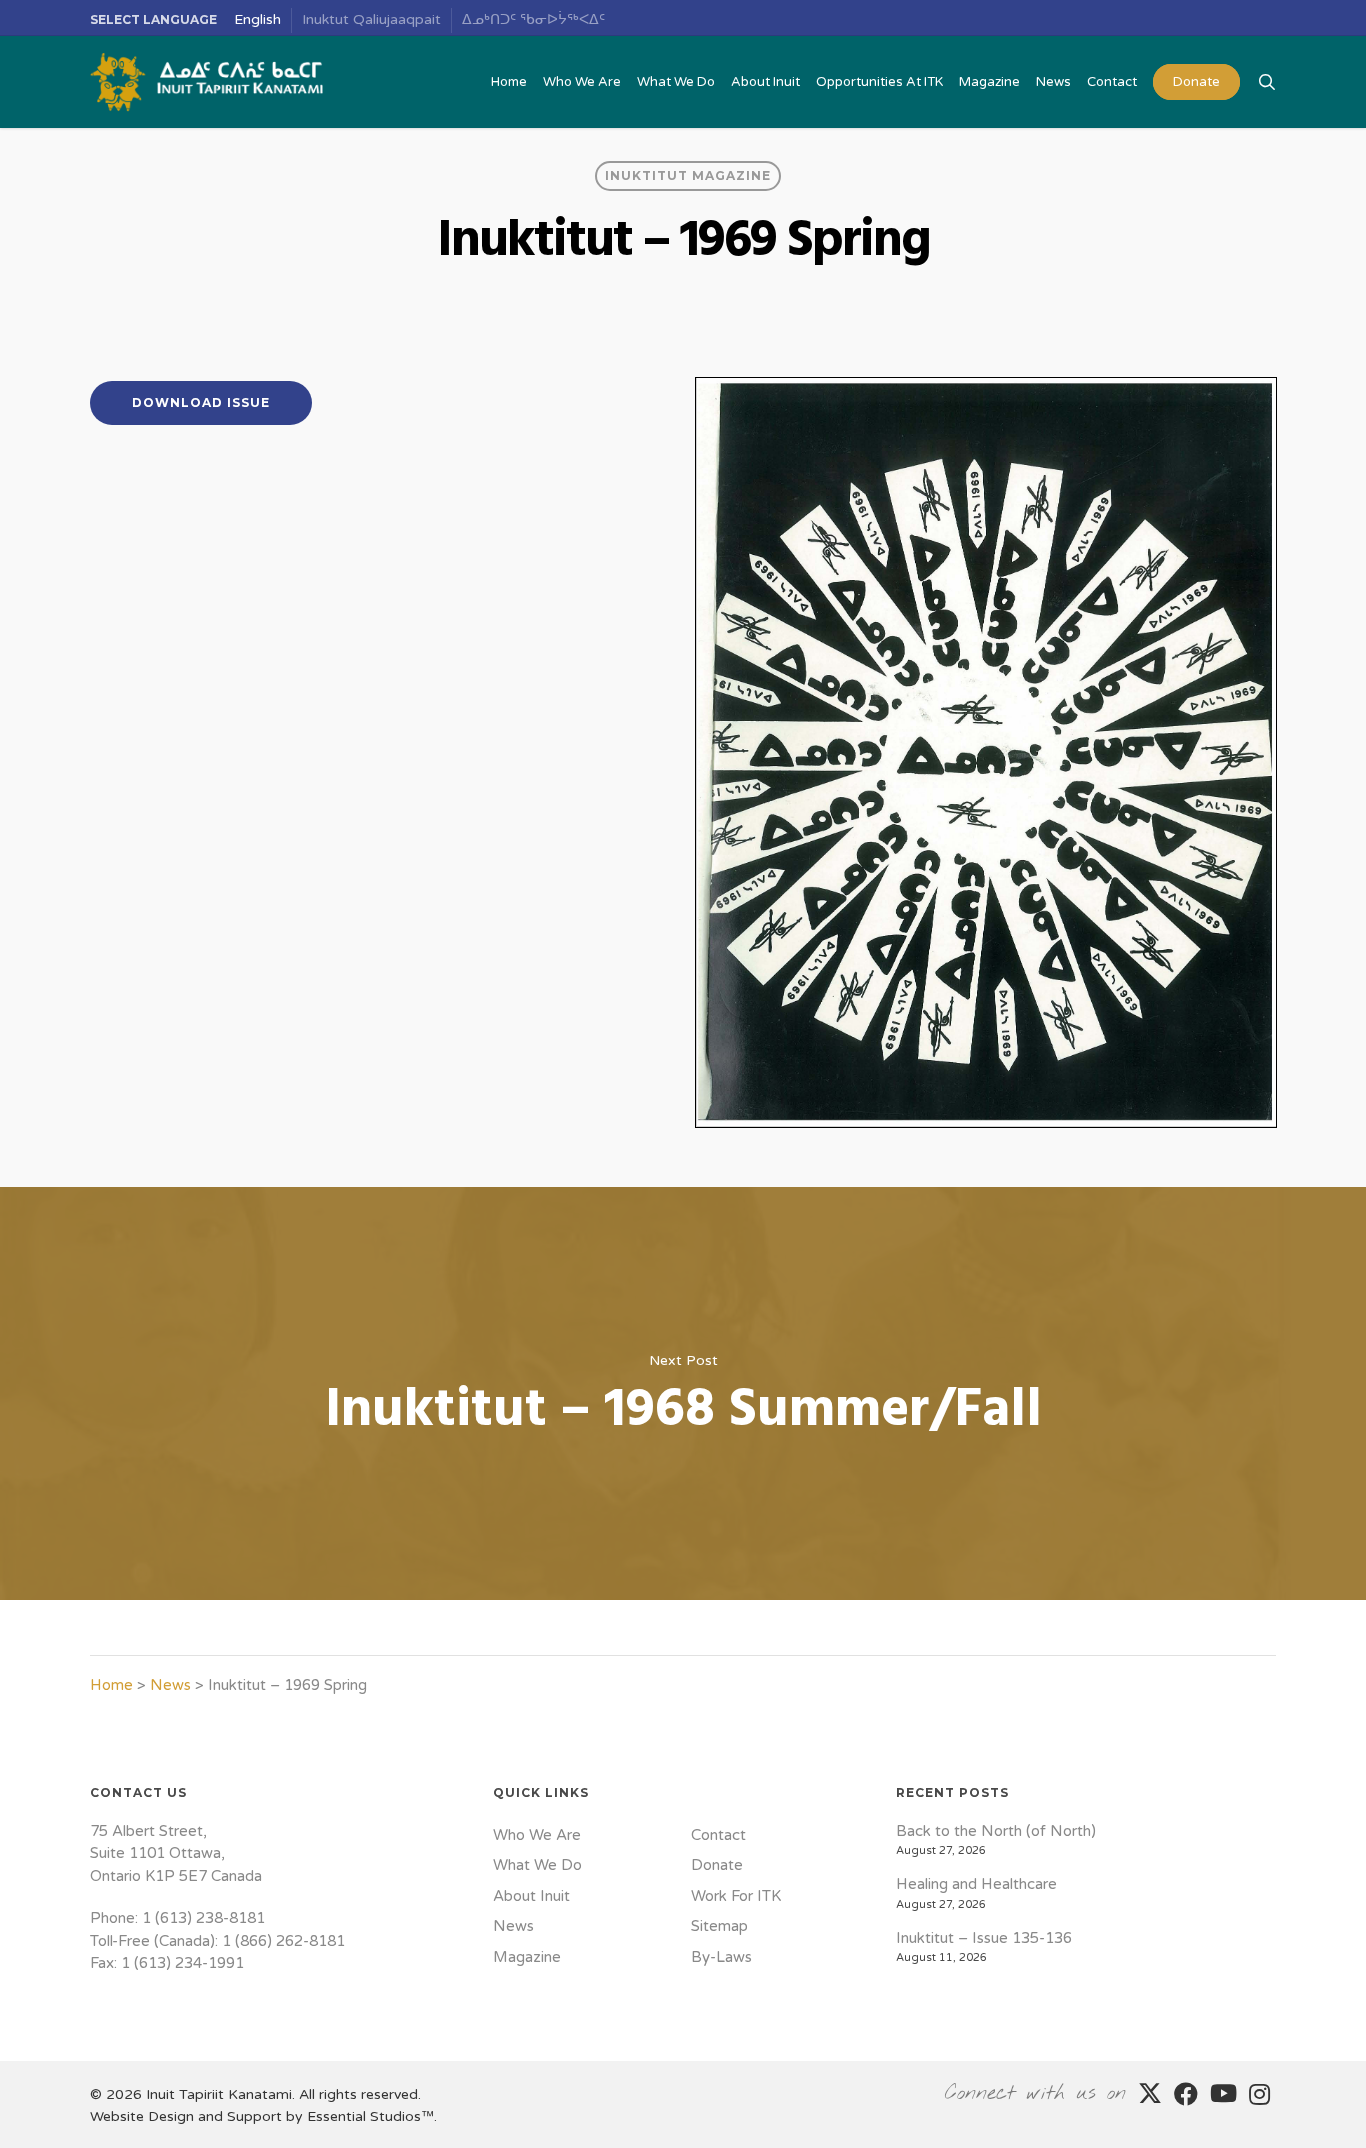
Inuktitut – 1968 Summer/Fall (683, 1393)
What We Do (537, 1865)
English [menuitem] (257, 19)
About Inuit (531, 1896)
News (170, 1685)
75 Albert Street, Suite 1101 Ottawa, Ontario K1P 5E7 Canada (176, 1853)
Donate (717, 1865)
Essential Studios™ (370, 2116)
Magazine (527, 1957)
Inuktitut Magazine (688, 175)
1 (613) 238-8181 (203, 1918)
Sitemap (719, 1926)
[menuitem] (258, 20)
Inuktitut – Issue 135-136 (984, 1938)
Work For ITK (736, 1896)
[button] (201, 403)
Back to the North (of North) (996, 1831)
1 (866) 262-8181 (283, 1941)
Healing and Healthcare (976, 1884)
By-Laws (721, 1957)
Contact (718, 1835)
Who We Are (537, 1835)
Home (111, 1685)
